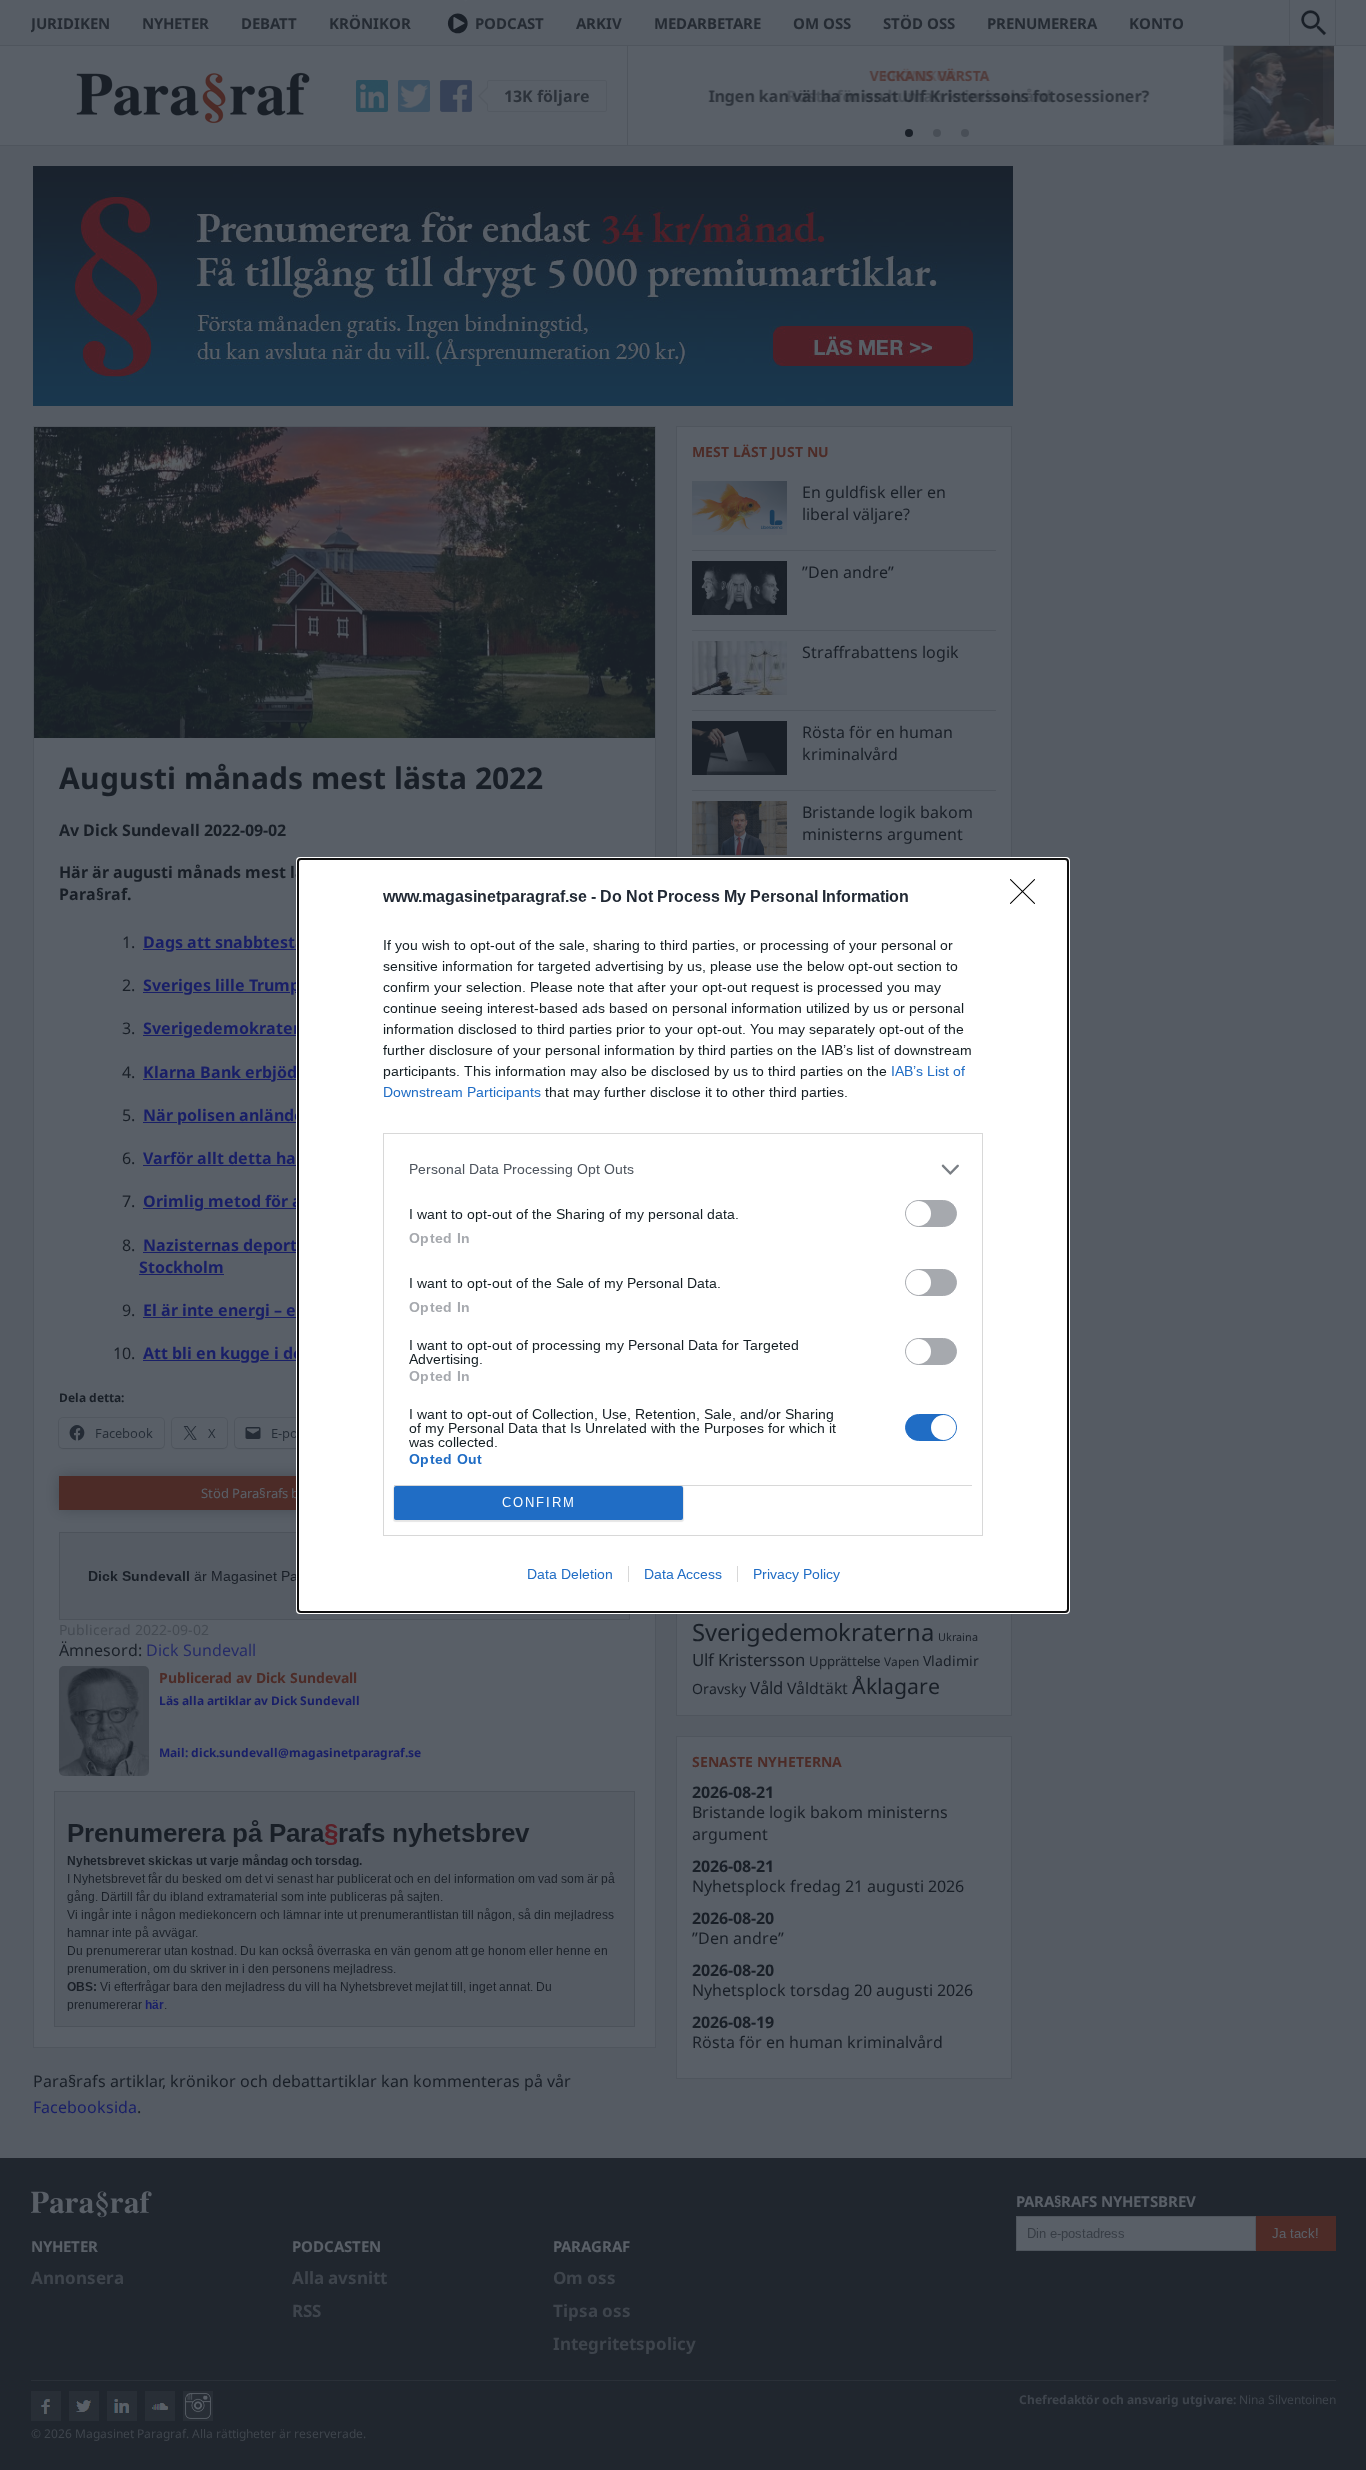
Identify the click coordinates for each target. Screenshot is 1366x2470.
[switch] (931, 1213)
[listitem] (683, 1169)
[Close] (1029, 898)
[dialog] (683, 1235)
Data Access (683, 1574)
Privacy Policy (796, 1574)
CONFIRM (539, 1502)
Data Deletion (570, 1574)
